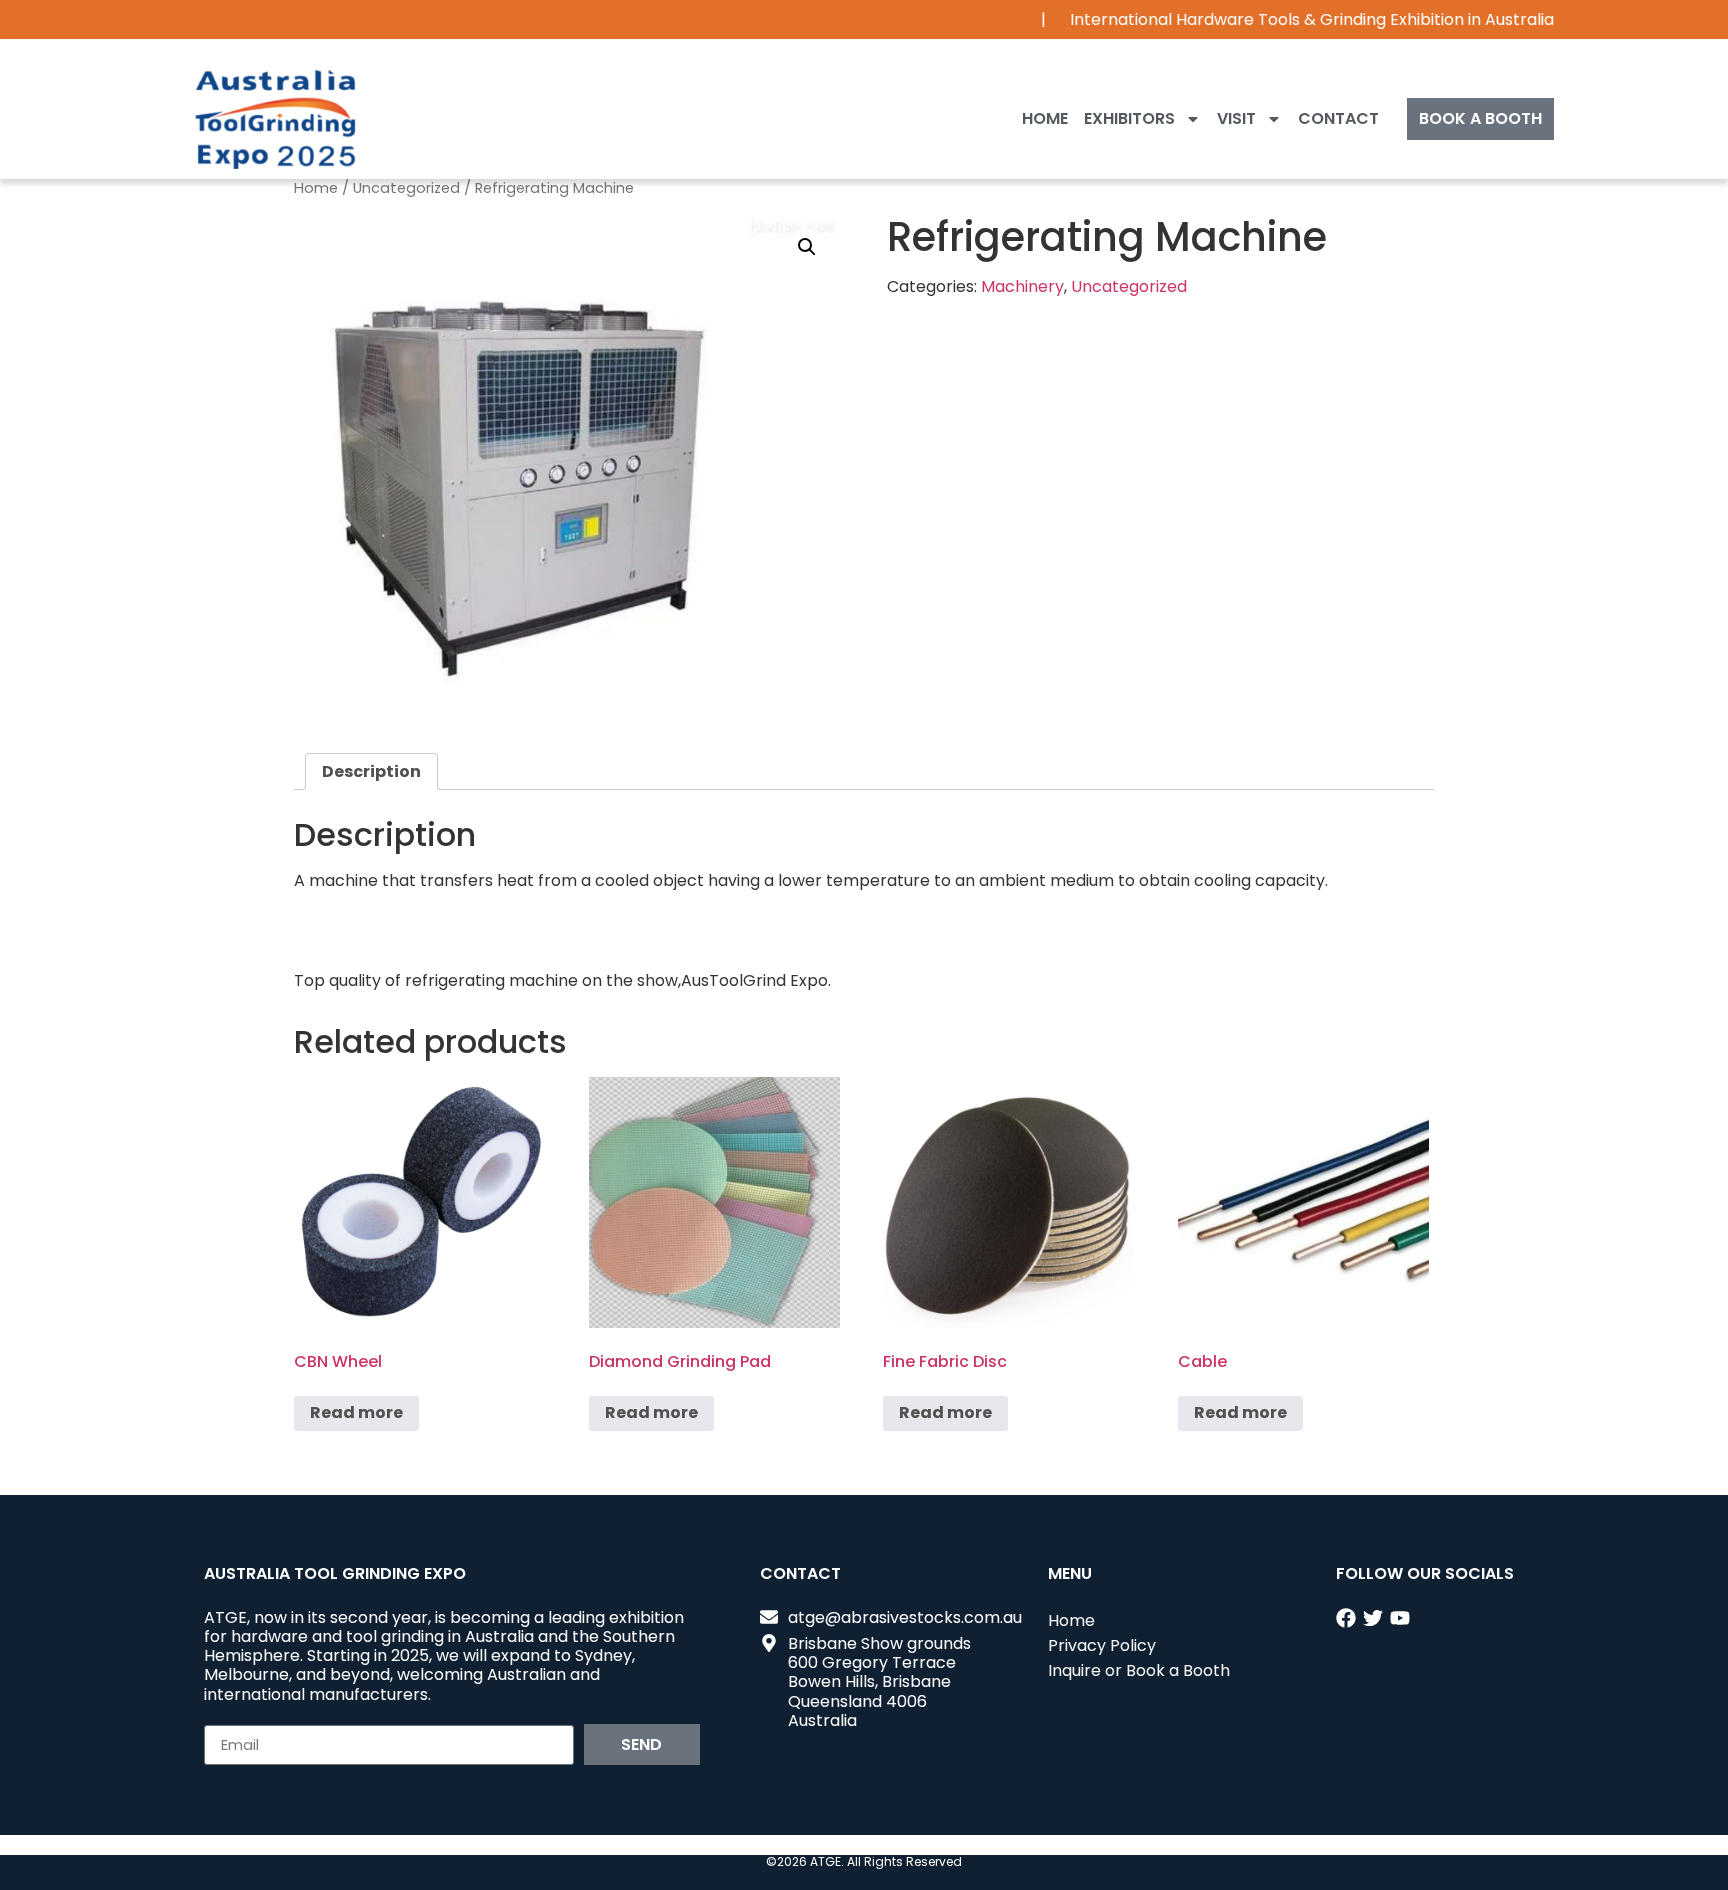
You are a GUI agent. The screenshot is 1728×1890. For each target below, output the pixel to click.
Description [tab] (371, 771)
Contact (1338, 118)
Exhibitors (1129, 118)
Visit (1236, 118)
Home (1045, 118)
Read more (356, 1412)
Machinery (1022, 286)
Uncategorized (406, 188)
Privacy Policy (1102, 1645)
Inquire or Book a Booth (1139, 1670)
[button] (807, 247)
